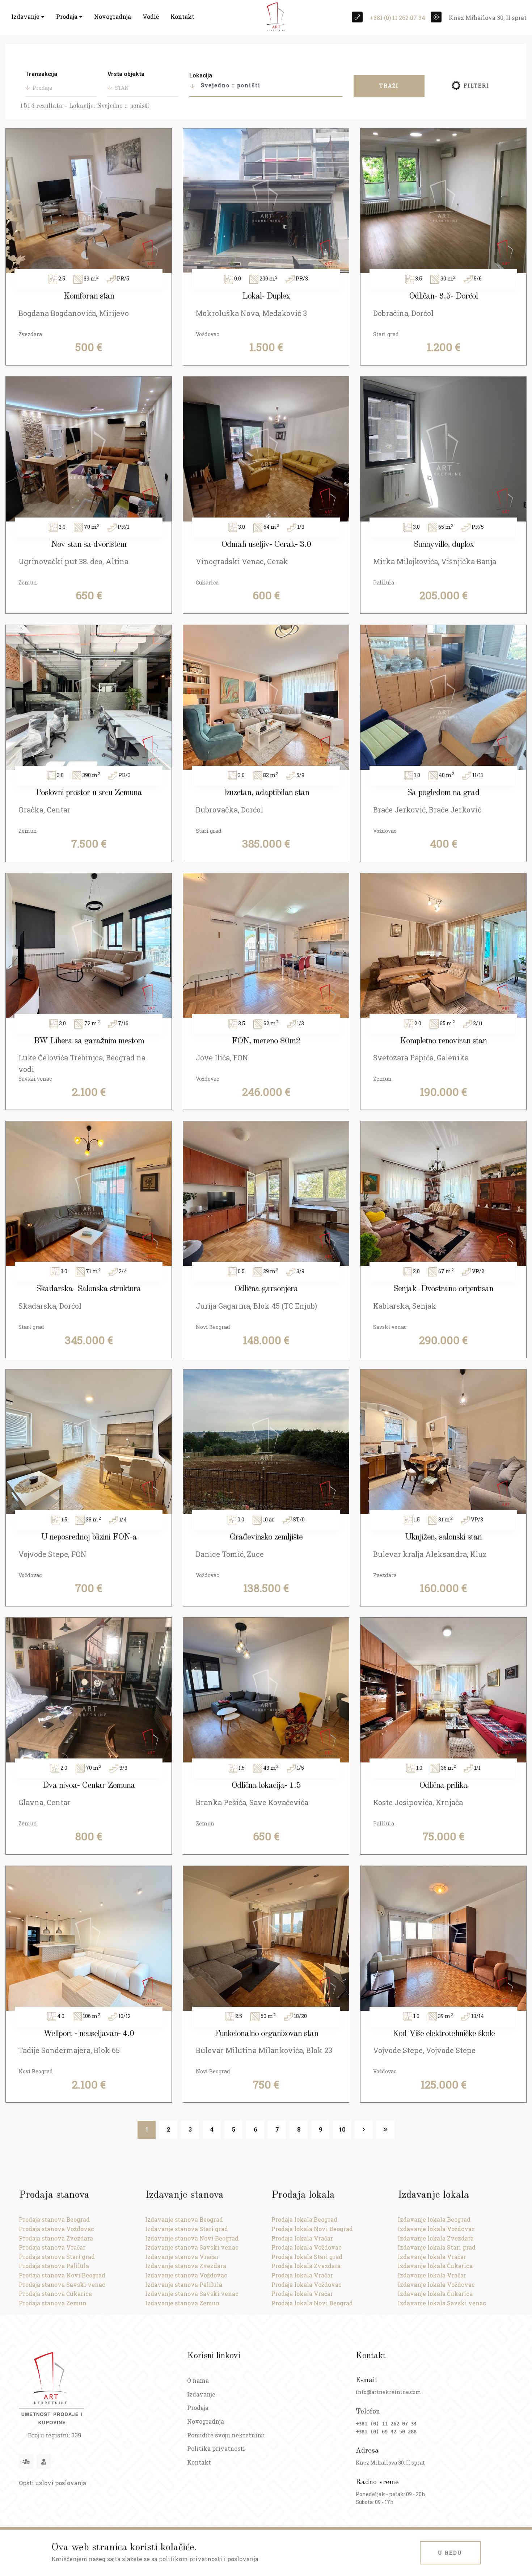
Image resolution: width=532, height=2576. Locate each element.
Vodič (151, 16)
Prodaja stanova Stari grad (57, 2257)
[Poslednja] (385, 2130)
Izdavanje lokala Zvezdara (436, 2238)
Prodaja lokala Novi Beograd (312, 2229)
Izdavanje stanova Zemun (182, 2303)
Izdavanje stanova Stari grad (187, 2229)
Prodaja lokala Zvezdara (306, 2266)
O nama (198, 2380)
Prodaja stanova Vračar (52, 2247)
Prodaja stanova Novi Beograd (62, 2275)
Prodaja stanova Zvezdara (56, 2238)
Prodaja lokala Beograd (304, 2219)
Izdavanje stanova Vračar (182, 2257)
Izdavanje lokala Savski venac (442, 2303)
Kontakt (182, 16)
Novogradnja (113, 16)
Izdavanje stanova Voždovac (186, 2275)
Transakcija (41, 74)
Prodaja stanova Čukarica (55, 2294)
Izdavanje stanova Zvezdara (186, 2266)
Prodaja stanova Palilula (54, 2266)
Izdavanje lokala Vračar (432, 2257)
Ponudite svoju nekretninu (226, 2435)
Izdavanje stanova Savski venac (192, 2247)
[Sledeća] (364, 2130)
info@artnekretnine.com (389, 2392)
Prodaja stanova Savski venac (62, 2284)
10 (342, 2130)
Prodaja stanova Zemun (53, 2303)
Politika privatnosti (216, 2448)
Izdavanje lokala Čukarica (435, 2266)
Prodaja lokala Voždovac (307, 2247)
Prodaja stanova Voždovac (56, 2229)
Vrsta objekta (126, 74)
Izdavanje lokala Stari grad (437, 2247)
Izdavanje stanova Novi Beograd (192, 2238)
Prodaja (67, 16)
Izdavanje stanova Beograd (184, 2219)
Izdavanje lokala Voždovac (436, 2229)
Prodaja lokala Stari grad (307, 2257)
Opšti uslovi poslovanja (52, 2483)
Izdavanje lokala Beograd (434, 2219)
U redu (450, 2553)
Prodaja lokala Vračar (302, 2238)
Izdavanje (26, 16)
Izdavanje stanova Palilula (184, 2284)
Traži (389, 86)
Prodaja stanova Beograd (54, 2219)
